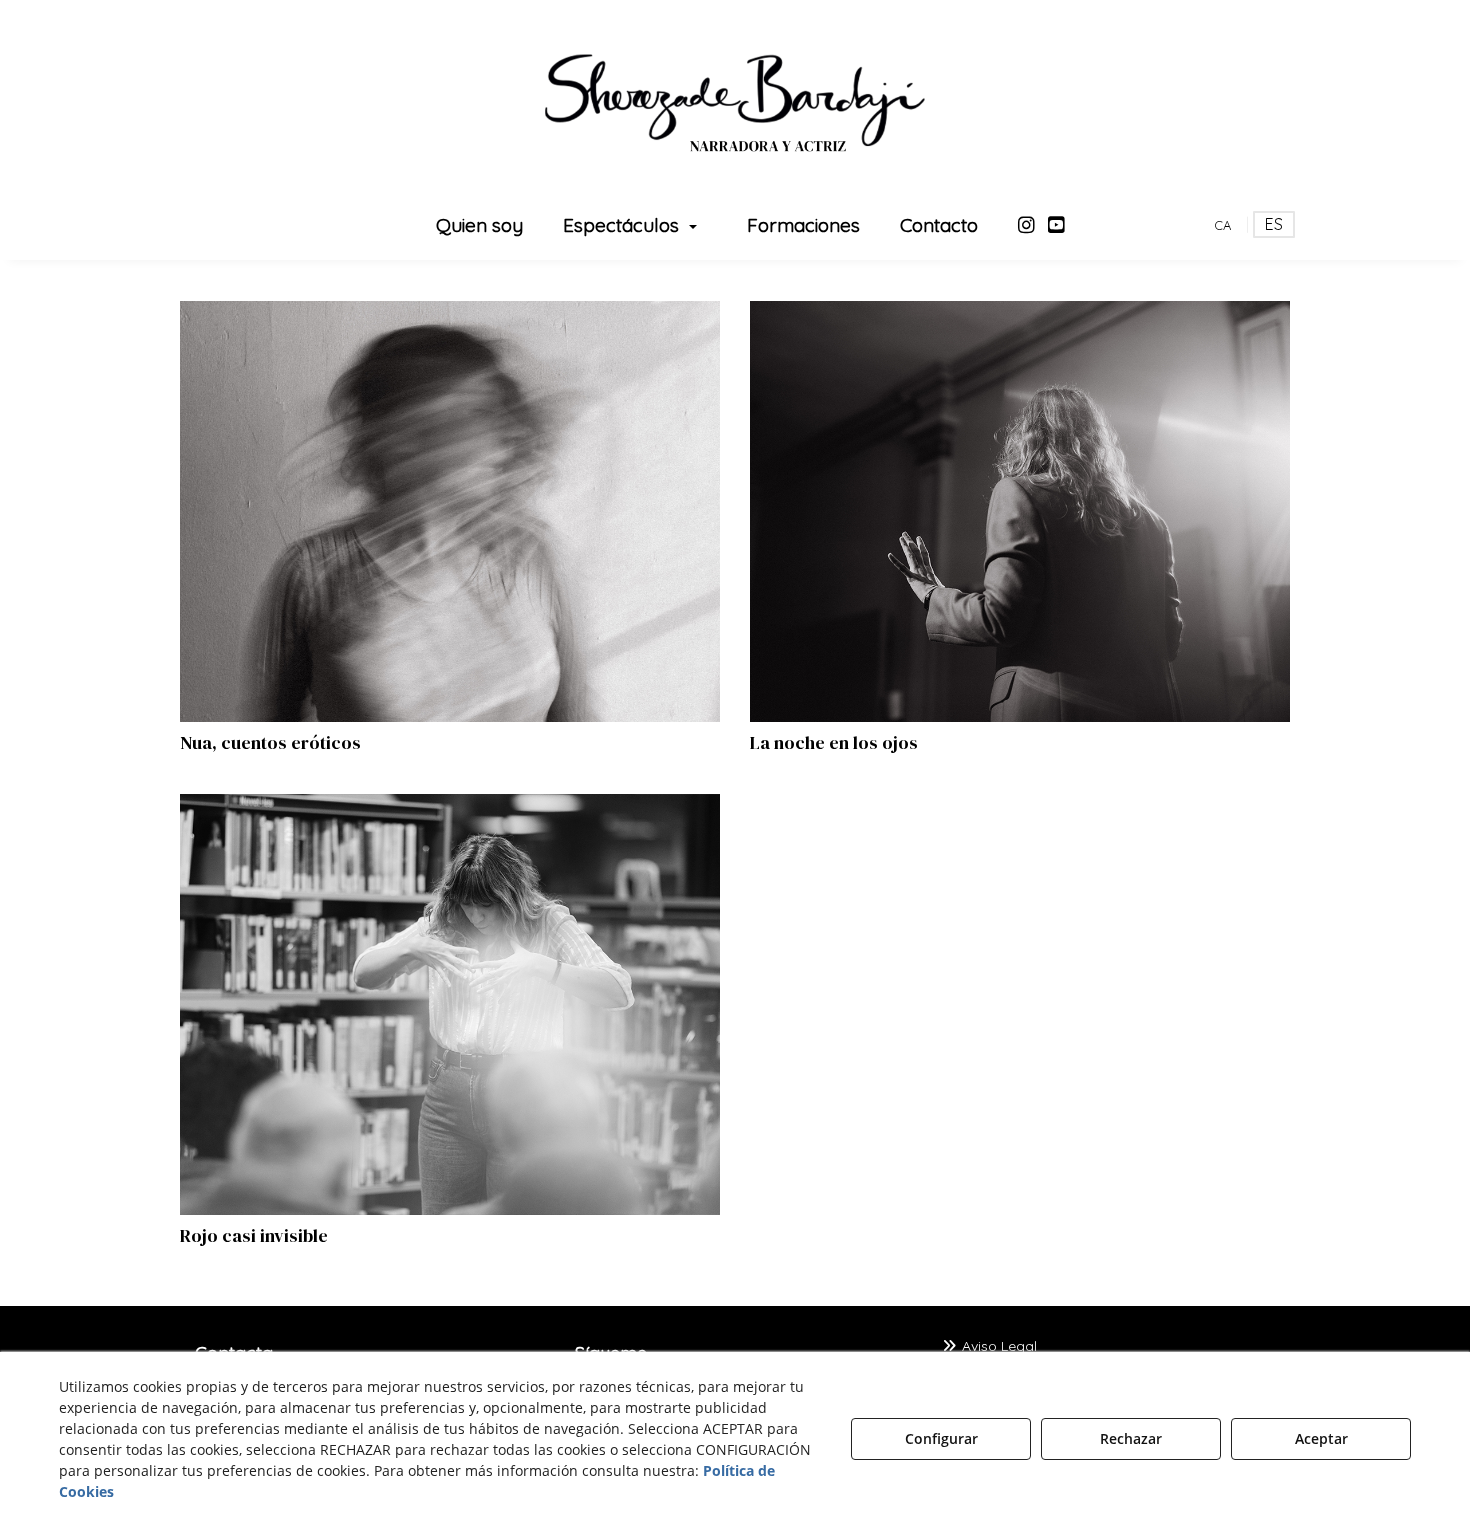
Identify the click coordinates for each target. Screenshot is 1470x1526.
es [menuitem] (1274, 224)
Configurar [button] (941, 1438)
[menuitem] (479, 225)
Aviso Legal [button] (997, 1346)
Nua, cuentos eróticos (270, 742)
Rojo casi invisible (254, 1235)
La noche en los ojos (834, 742)
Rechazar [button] (1131, 1438)
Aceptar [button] (1321, 1438)
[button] (735, 100)
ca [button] (1222, 225)
